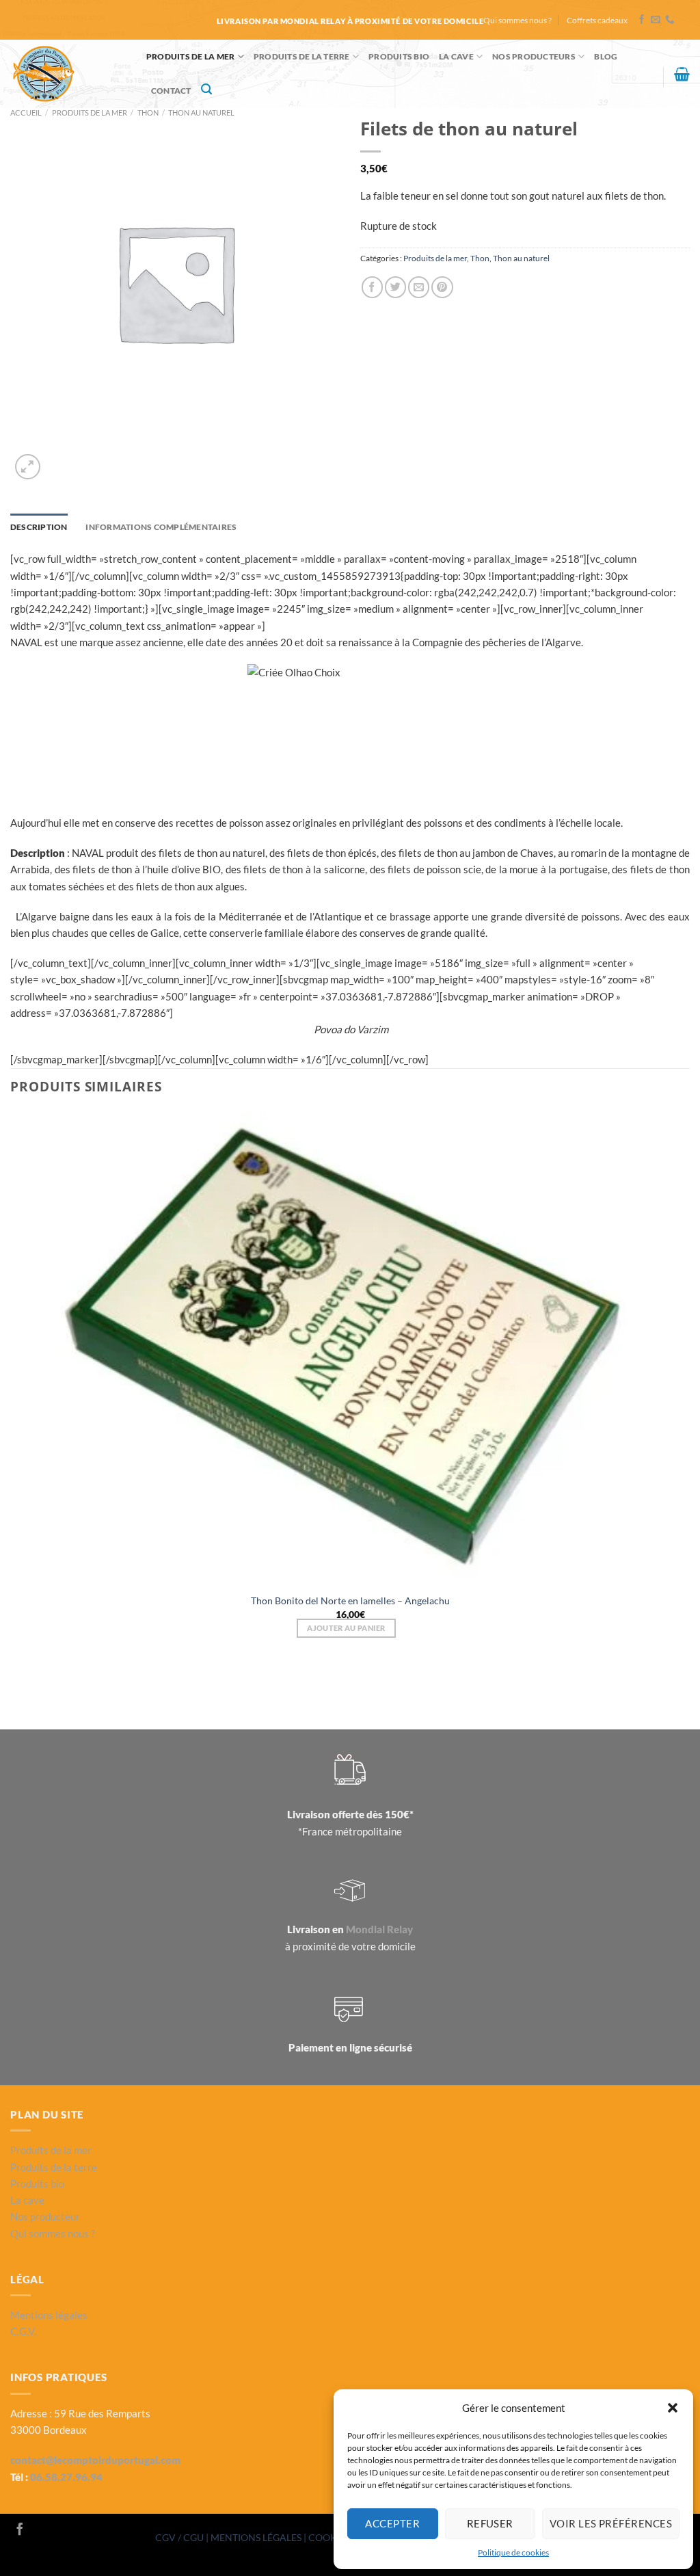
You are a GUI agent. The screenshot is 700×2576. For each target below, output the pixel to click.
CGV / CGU (180, 2537)
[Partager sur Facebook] (372, 287)
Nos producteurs (534, 56)
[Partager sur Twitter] (395, 287)
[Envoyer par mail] (419, 287)
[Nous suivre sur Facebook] (642, 20)
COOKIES (330, 2537)
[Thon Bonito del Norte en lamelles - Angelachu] (350, 1349)
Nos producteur (45, 2216)
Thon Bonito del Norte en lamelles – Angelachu (350, 1601)
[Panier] (682, 74)
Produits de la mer (190, 56)
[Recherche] (206, 89)
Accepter (392, 2523)
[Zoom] (28, 467)
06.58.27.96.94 (66, 2477)
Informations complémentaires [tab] (161, 527)
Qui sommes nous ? (517, 20)
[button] (673, 2408)
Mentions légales (49, 2315)
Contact (171, 91)
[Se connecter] (647, 80)
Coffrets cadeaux (597, 20)
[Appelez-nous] (670, 20)
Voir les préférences (611, 2523)
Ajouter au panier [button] (346, 1628)
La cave (456, 56)
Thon (148, 112)
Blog (606, 56)
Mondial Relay (379, 1929)
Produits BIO (399, 56)
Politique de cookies (513, 2552)
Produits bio (37, 2183)
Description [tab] (39, 527)
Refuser (490, 2523)
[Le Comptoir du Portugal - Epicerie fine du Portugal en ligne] (68, 74)
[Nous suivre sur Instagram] (38, 2530)
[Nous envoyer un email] (656, 20)
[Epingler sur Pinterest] (442, 287)
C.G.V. (23, 2331)
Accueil (26, 112)
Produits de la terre (302, 56)
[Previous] (16, 1686)
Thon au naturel (201, 112)
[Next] (58, 460)
